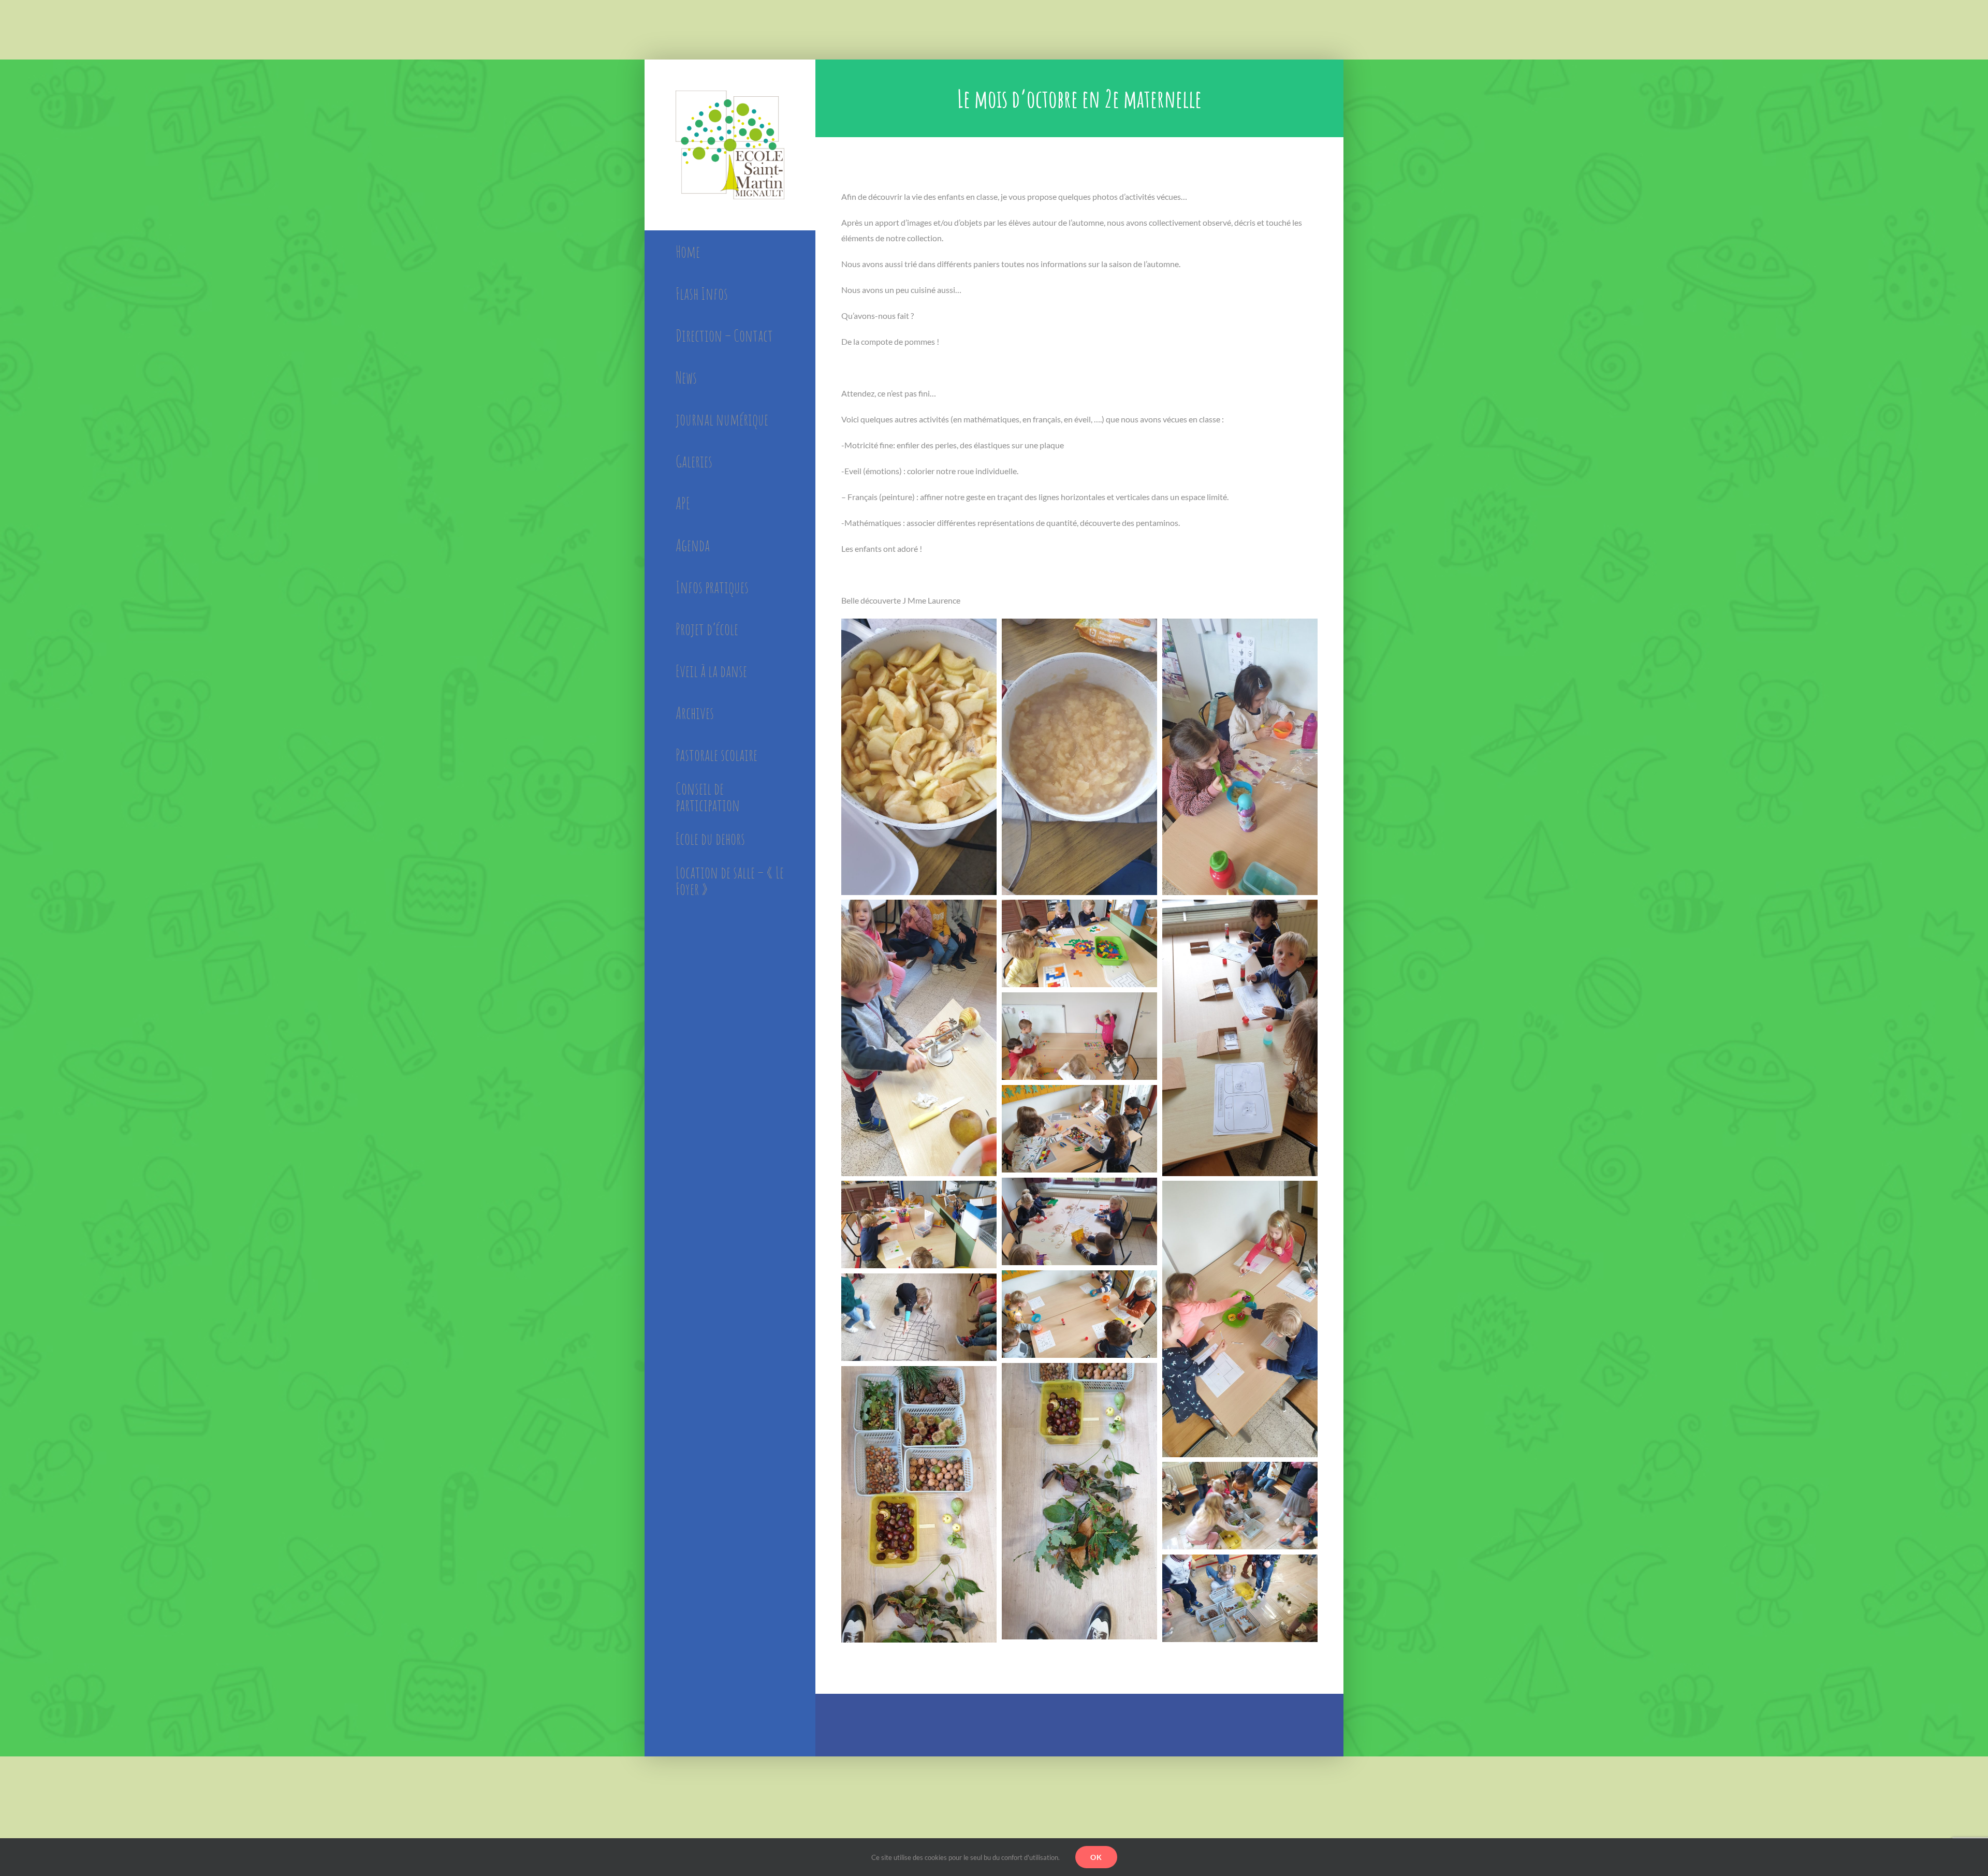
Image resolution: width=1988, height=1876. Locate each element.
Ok (1096, 1857)
